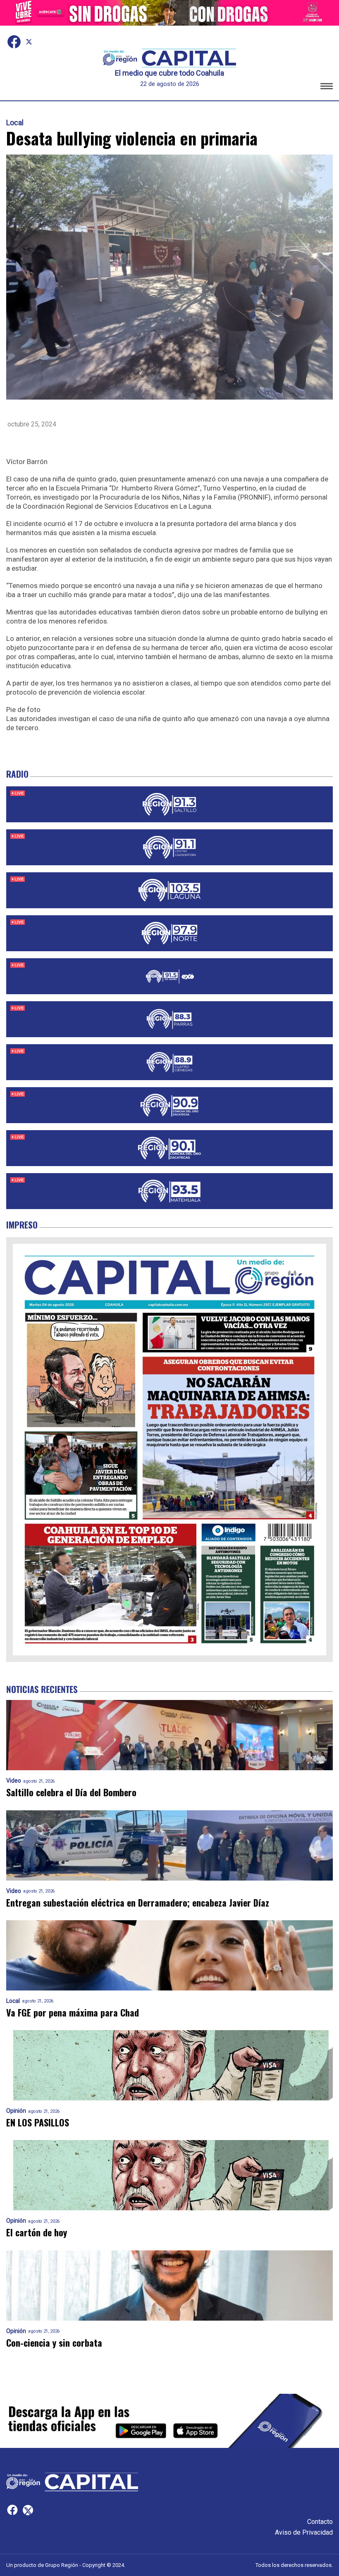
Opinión (16, 2111)
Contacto (320, 2522)
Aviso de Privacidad (304, 2532)
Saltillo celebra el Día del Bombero (71, 1792)
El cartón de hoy (37, 2232)
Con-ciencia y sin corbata (54, 2343)
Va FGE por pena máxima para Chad (73, 2013)
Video (14, 1781)
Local (15, 123)
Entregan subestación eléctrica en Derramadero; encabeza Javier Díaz (138, 1903)
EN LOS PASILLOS (38, 2122)
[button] (327, 87)
